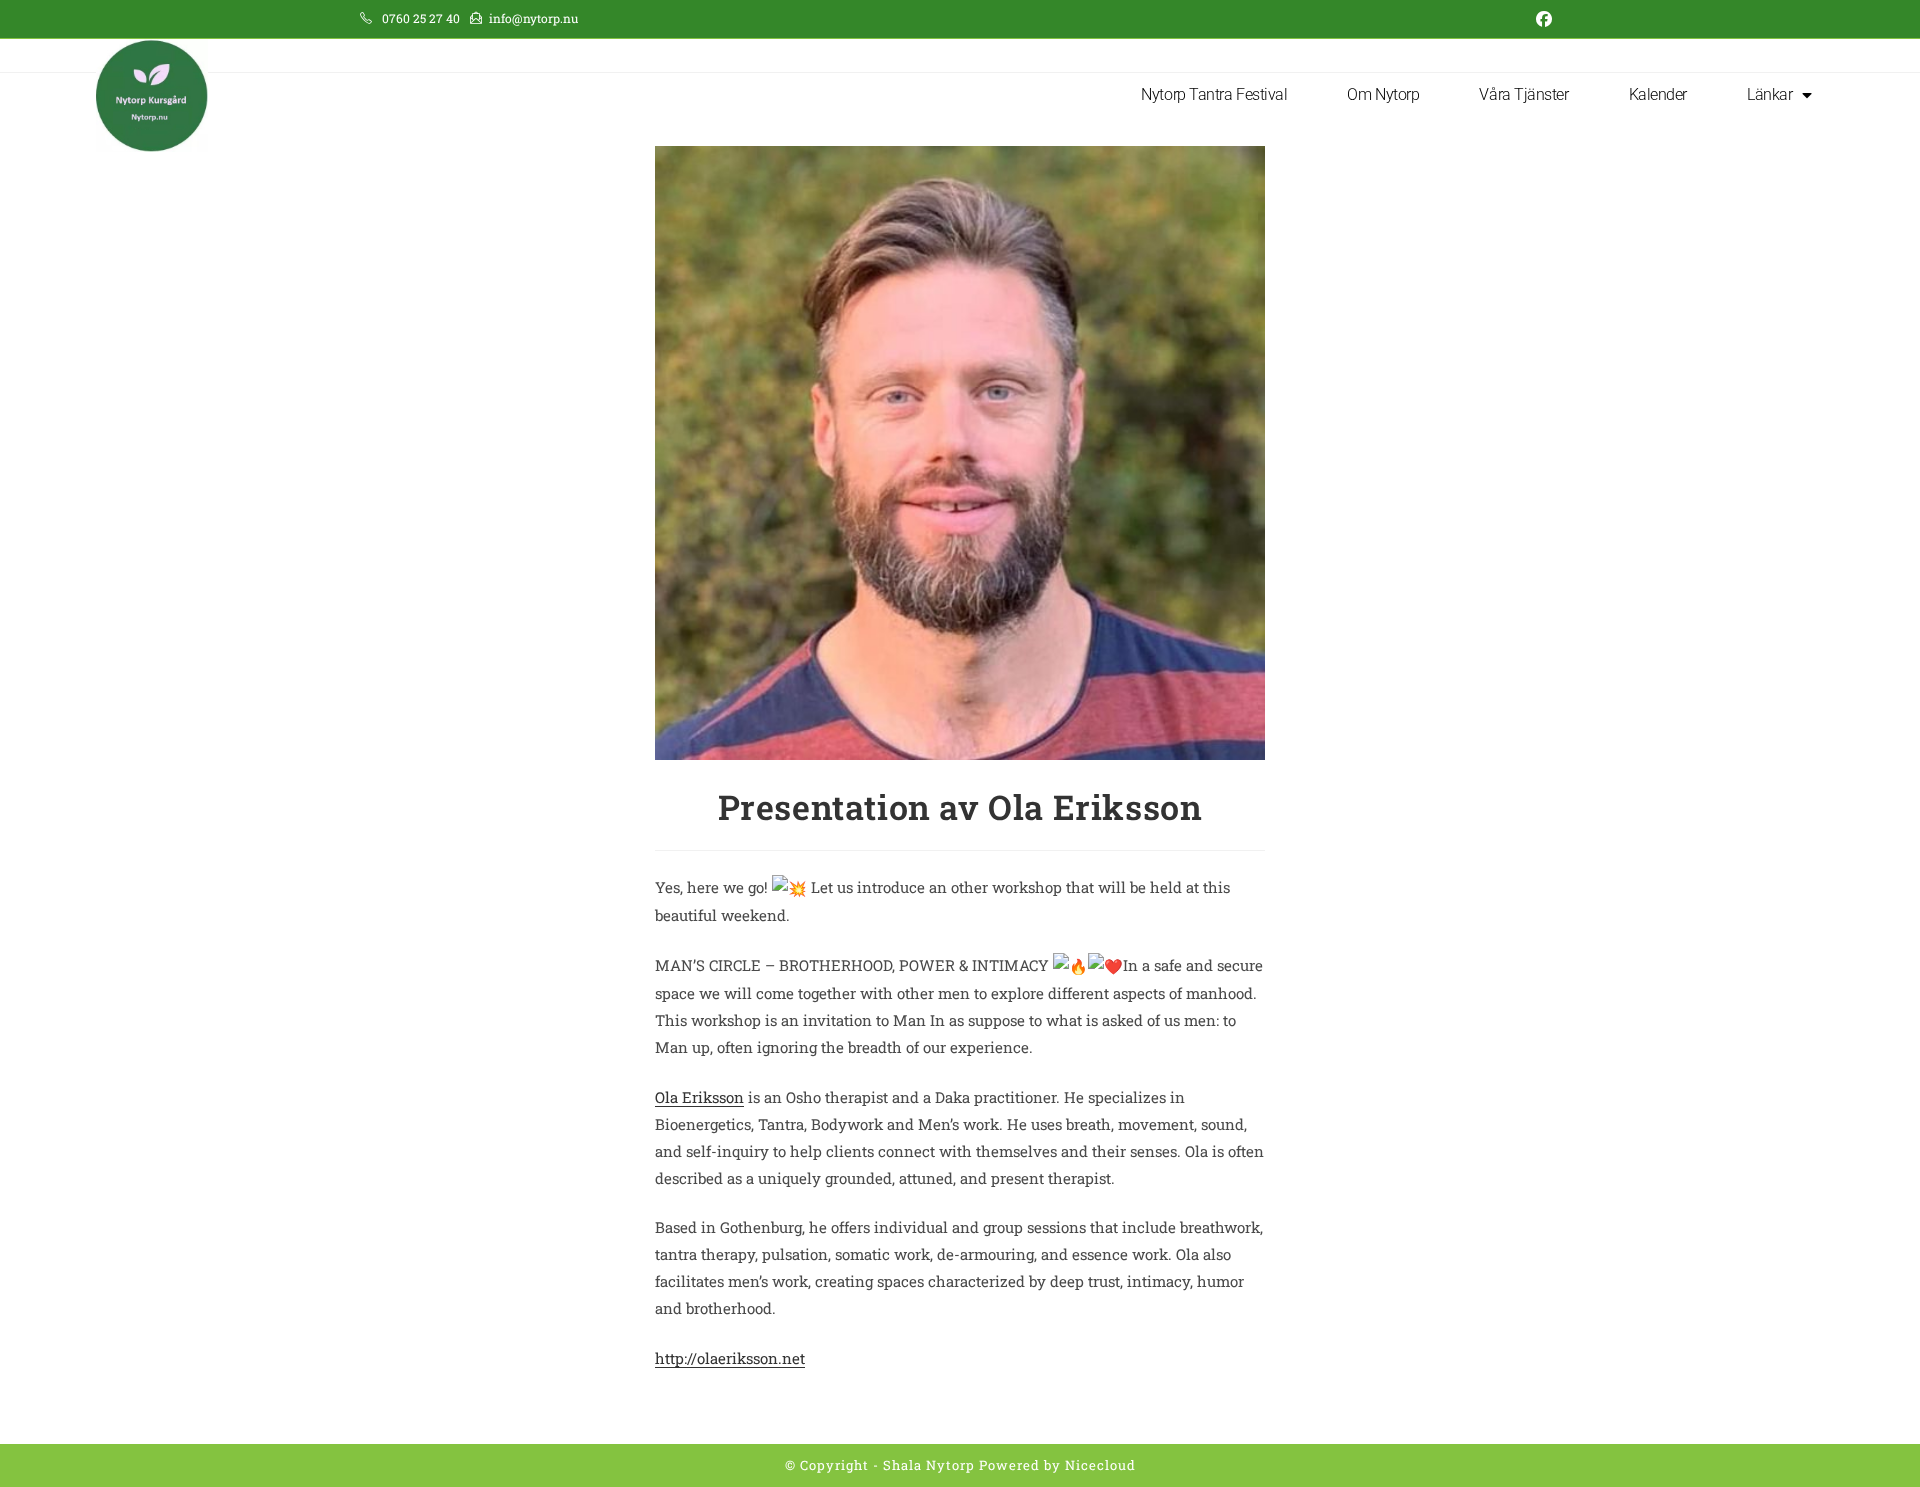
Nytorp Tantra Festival (1214, 94)
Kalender (1658, 94)
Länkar (1769, 94)
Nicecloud (1100, 1465)
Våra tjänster (1523, 94)
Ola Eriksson (699, 1097)
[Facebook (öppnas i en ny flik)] (1540, 19)
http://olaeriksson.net (730, 1358)
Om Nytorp (1383, 94)
